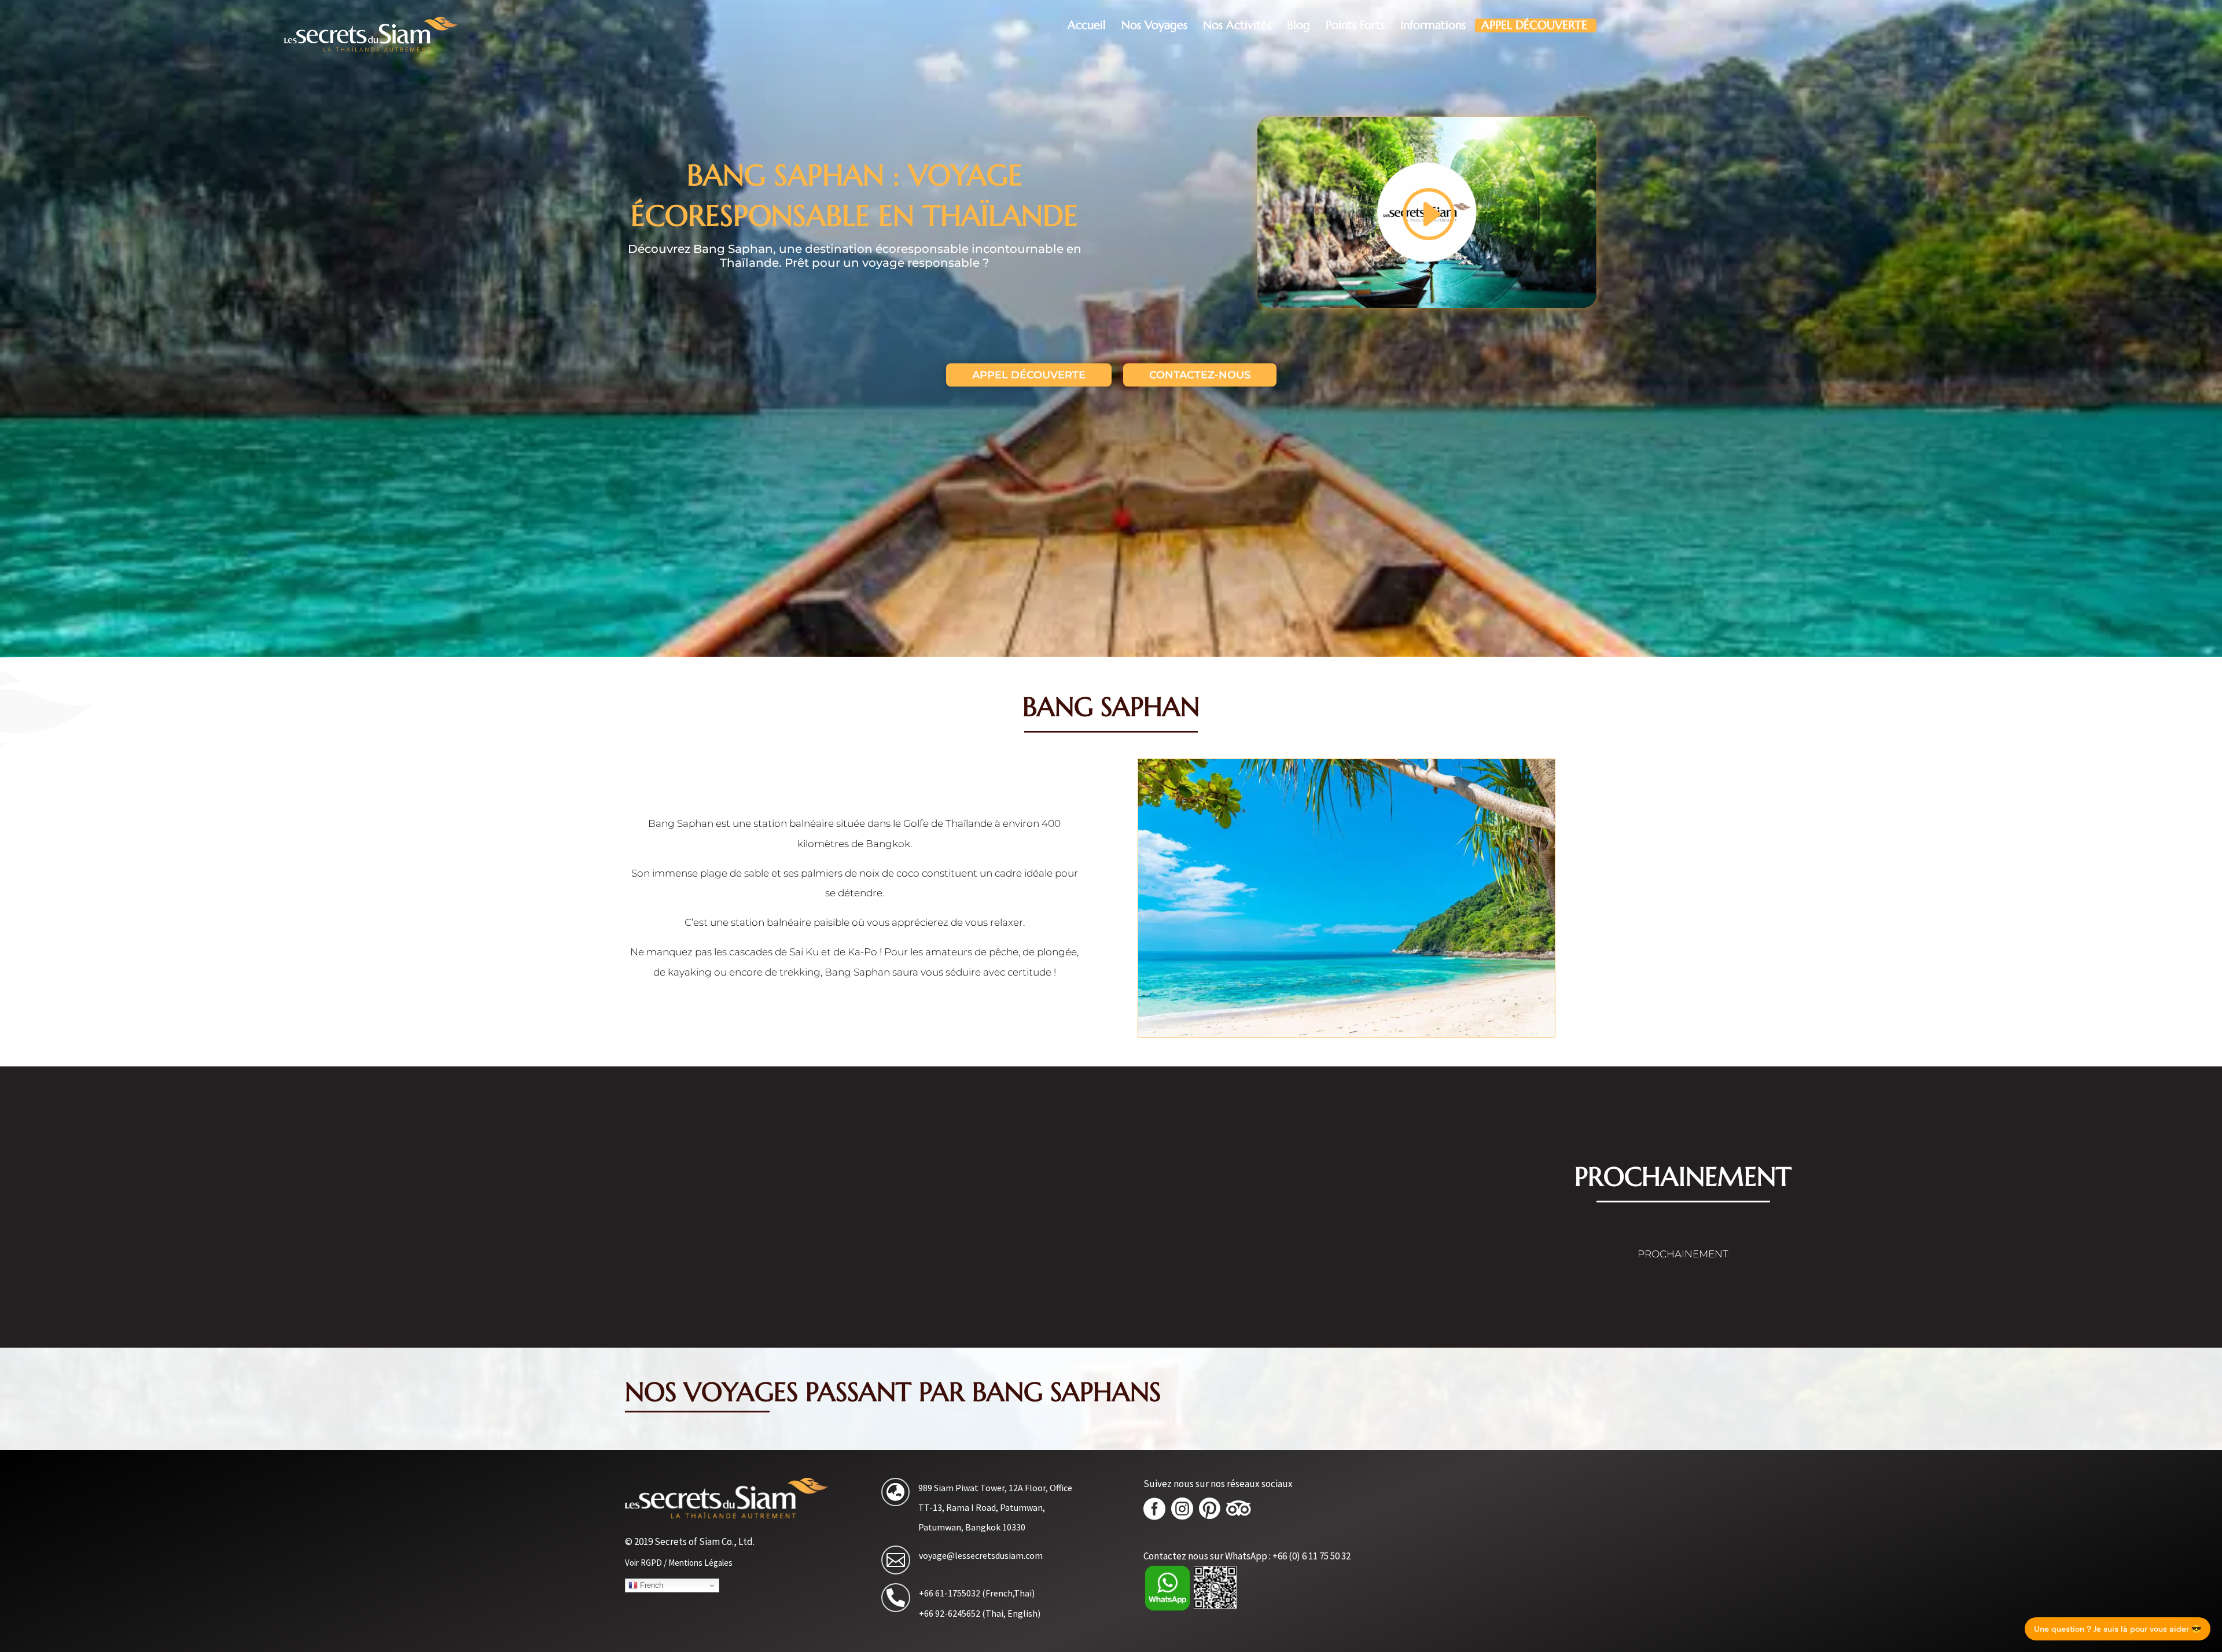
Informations (1433, 25)
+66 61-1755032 (950, 1593)
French (650, 1585)
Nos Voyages (1154, 25)
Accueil (1087, 25)
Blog (1298, 25)
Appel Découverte (1534, 25)
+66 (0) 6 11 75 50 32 (1312, 1556)
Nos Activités (1237, 25)
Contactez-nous (1200, 375)
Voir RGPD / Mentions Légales (679, 1563)
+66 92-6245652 (950, 1613)
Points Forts (1355, 25)
